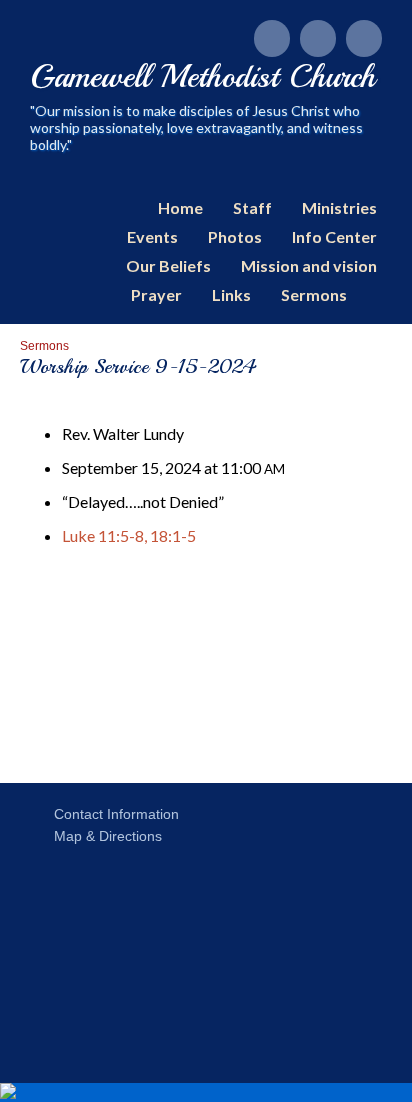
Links (231, 294)
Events (152, 236)
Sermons (314, 294)
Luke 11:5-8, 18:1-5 (129, 535)
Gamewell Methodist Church (203, 77)
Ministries (339, 207)
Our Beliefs (168, 265)
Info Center (334, 236)
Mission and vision (309, 265)
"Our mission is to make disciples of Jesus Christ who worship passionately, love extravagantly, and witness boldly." (196, 127)
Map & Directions (104, 836)
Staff (252, 207)
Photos (235, 236)
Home (180, 207)
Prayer (156, 294)
